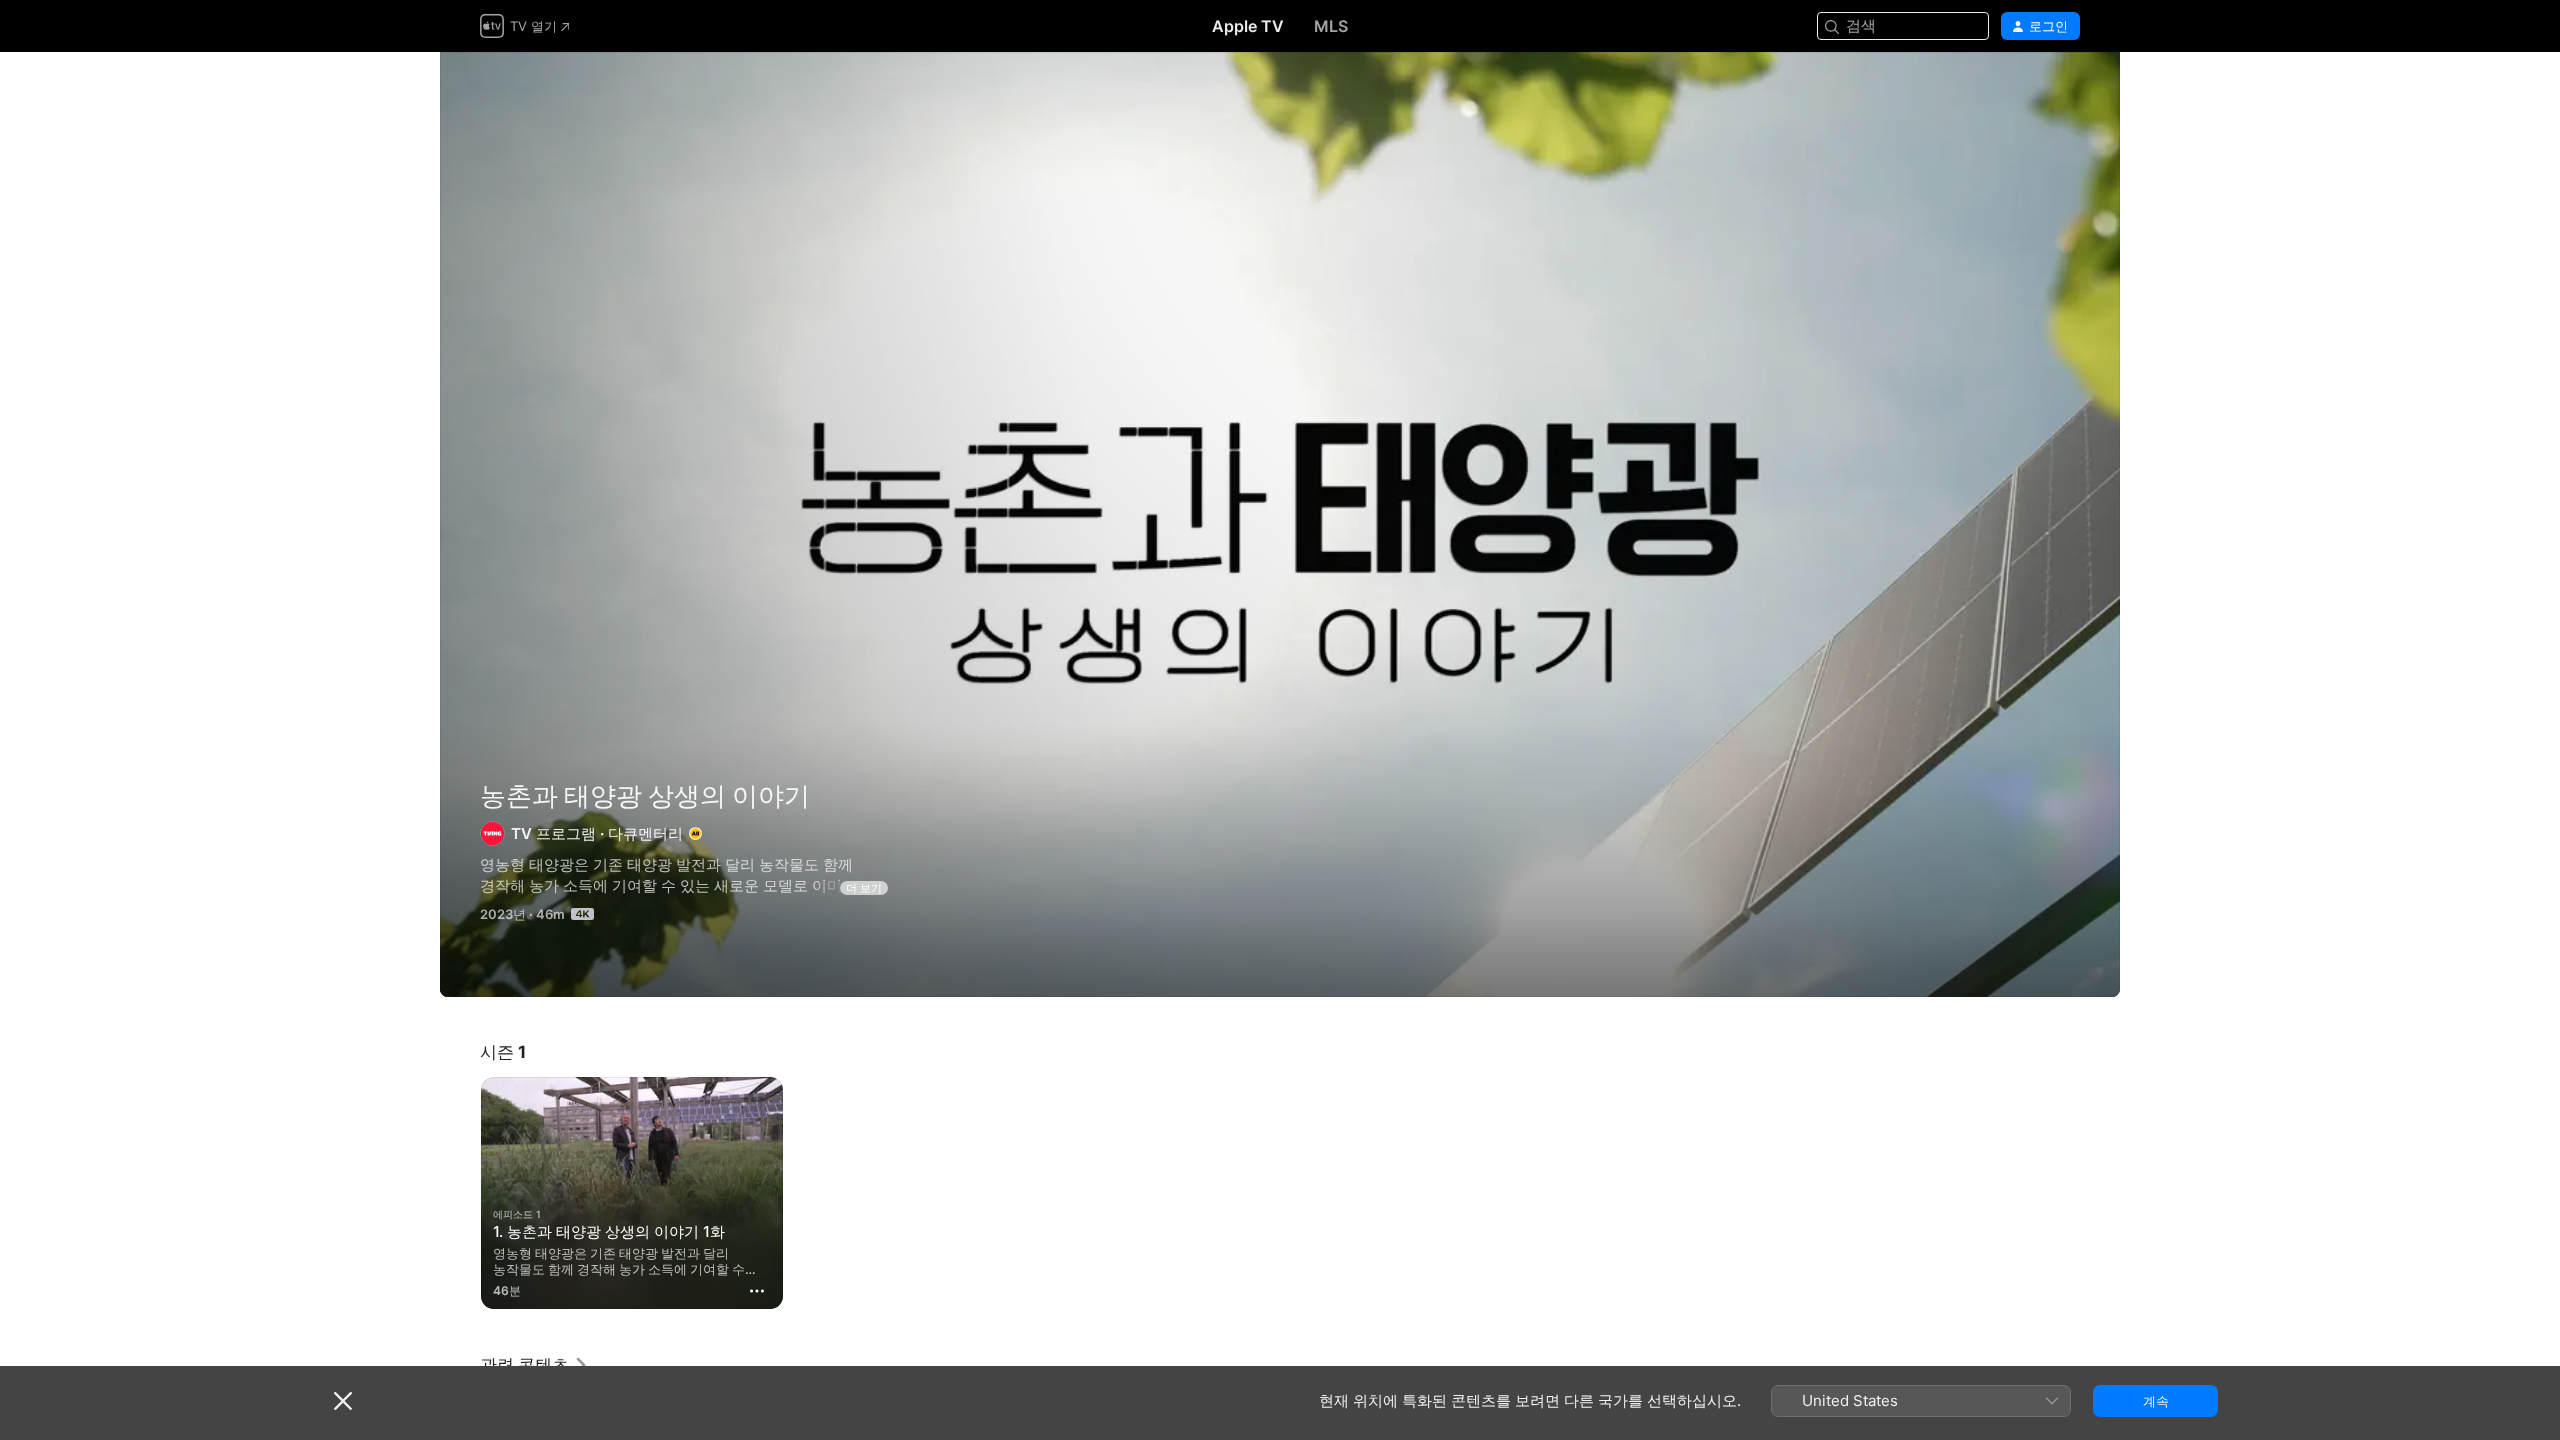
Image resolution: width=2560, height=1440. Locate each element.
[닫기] (343, 1401)
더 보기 (864, 888)
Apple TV (1248, 26)
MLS (1331, 26)
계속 (2156, 1401)
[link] (534, 1365)
